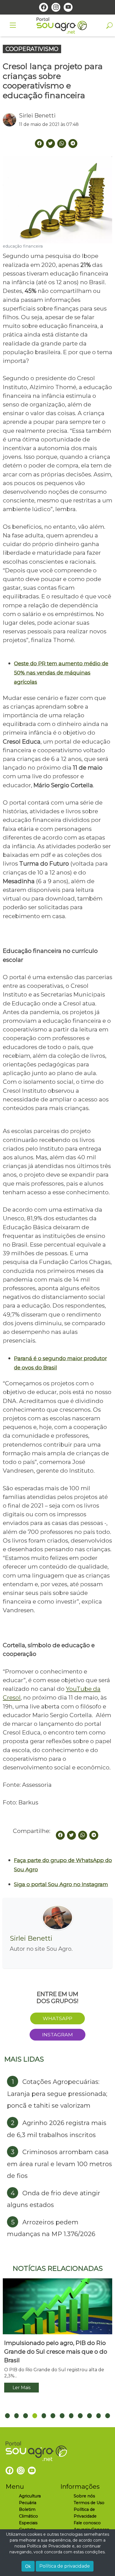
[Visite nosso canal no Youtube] (68, 7)
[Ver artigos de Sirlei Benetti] (11, 120)
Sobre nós (84, 2496)
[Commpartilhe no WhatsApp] (62, 144)
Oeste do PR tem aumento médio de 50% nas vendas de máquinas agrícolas (61, 673)
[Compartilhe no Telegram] (73, 144)
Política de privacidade (65, 2566)
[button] (7, 2416)
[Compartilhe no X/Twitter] (71, 1835)
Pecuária (28, 2503)
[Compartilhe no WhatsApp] (83, 1835)
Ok (28, 2566)
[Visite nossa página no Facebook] (44, 7)
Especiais (28, 2523)
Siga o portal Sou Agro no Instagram (61, 1884)
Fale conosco (87, 2523)
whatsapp (57, 2018)
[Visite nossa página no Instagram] (56, 7)
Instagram (57, 2035)
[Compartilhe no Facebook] (60, 1835)
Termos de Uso (89, 2503)
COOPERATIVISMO (32, 49)
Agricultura (30, 2496)
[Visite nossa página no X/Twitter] (51, 144)
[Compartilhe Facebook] (39, 144)
